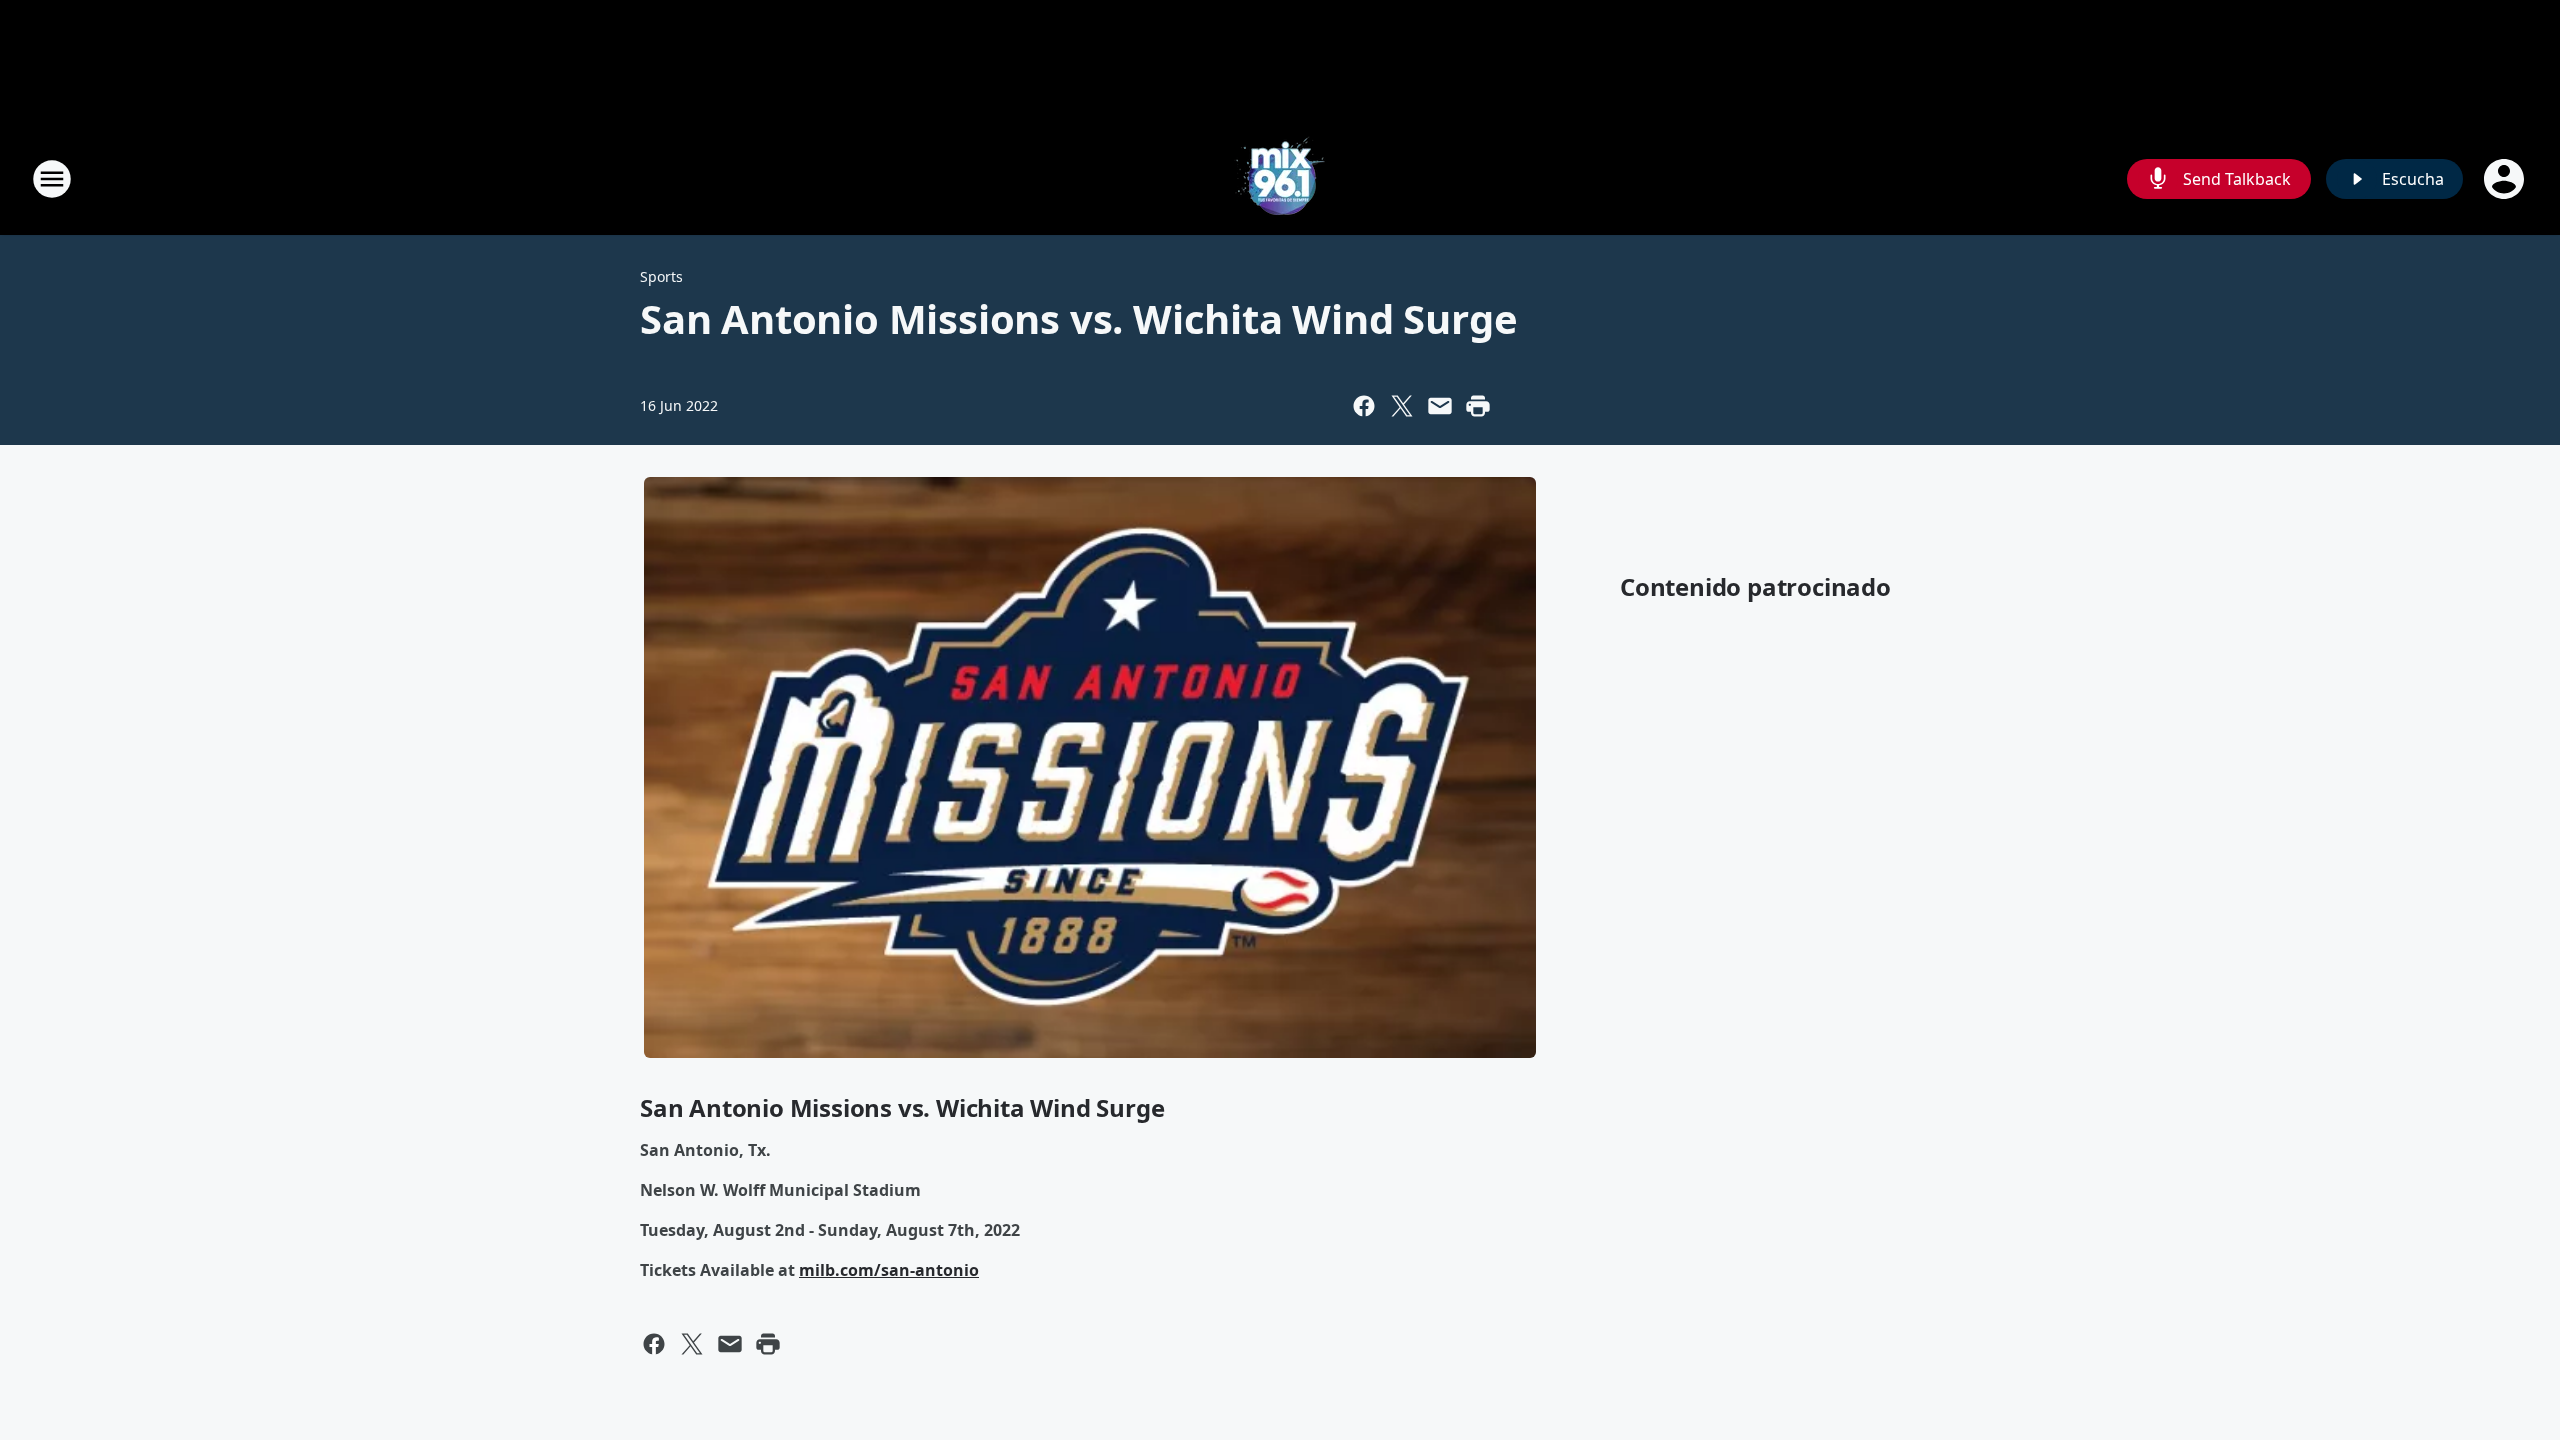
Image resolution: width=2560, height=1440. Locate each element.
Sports (661, 276)
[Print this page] (1478, 406)
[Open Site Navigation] (52, 179)
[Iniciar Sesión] (2506, 179)
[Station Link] (1280, 178)
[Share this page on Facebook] (1364, 406)
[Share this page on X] (1402, 406)
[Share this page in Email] (1440, 406)
